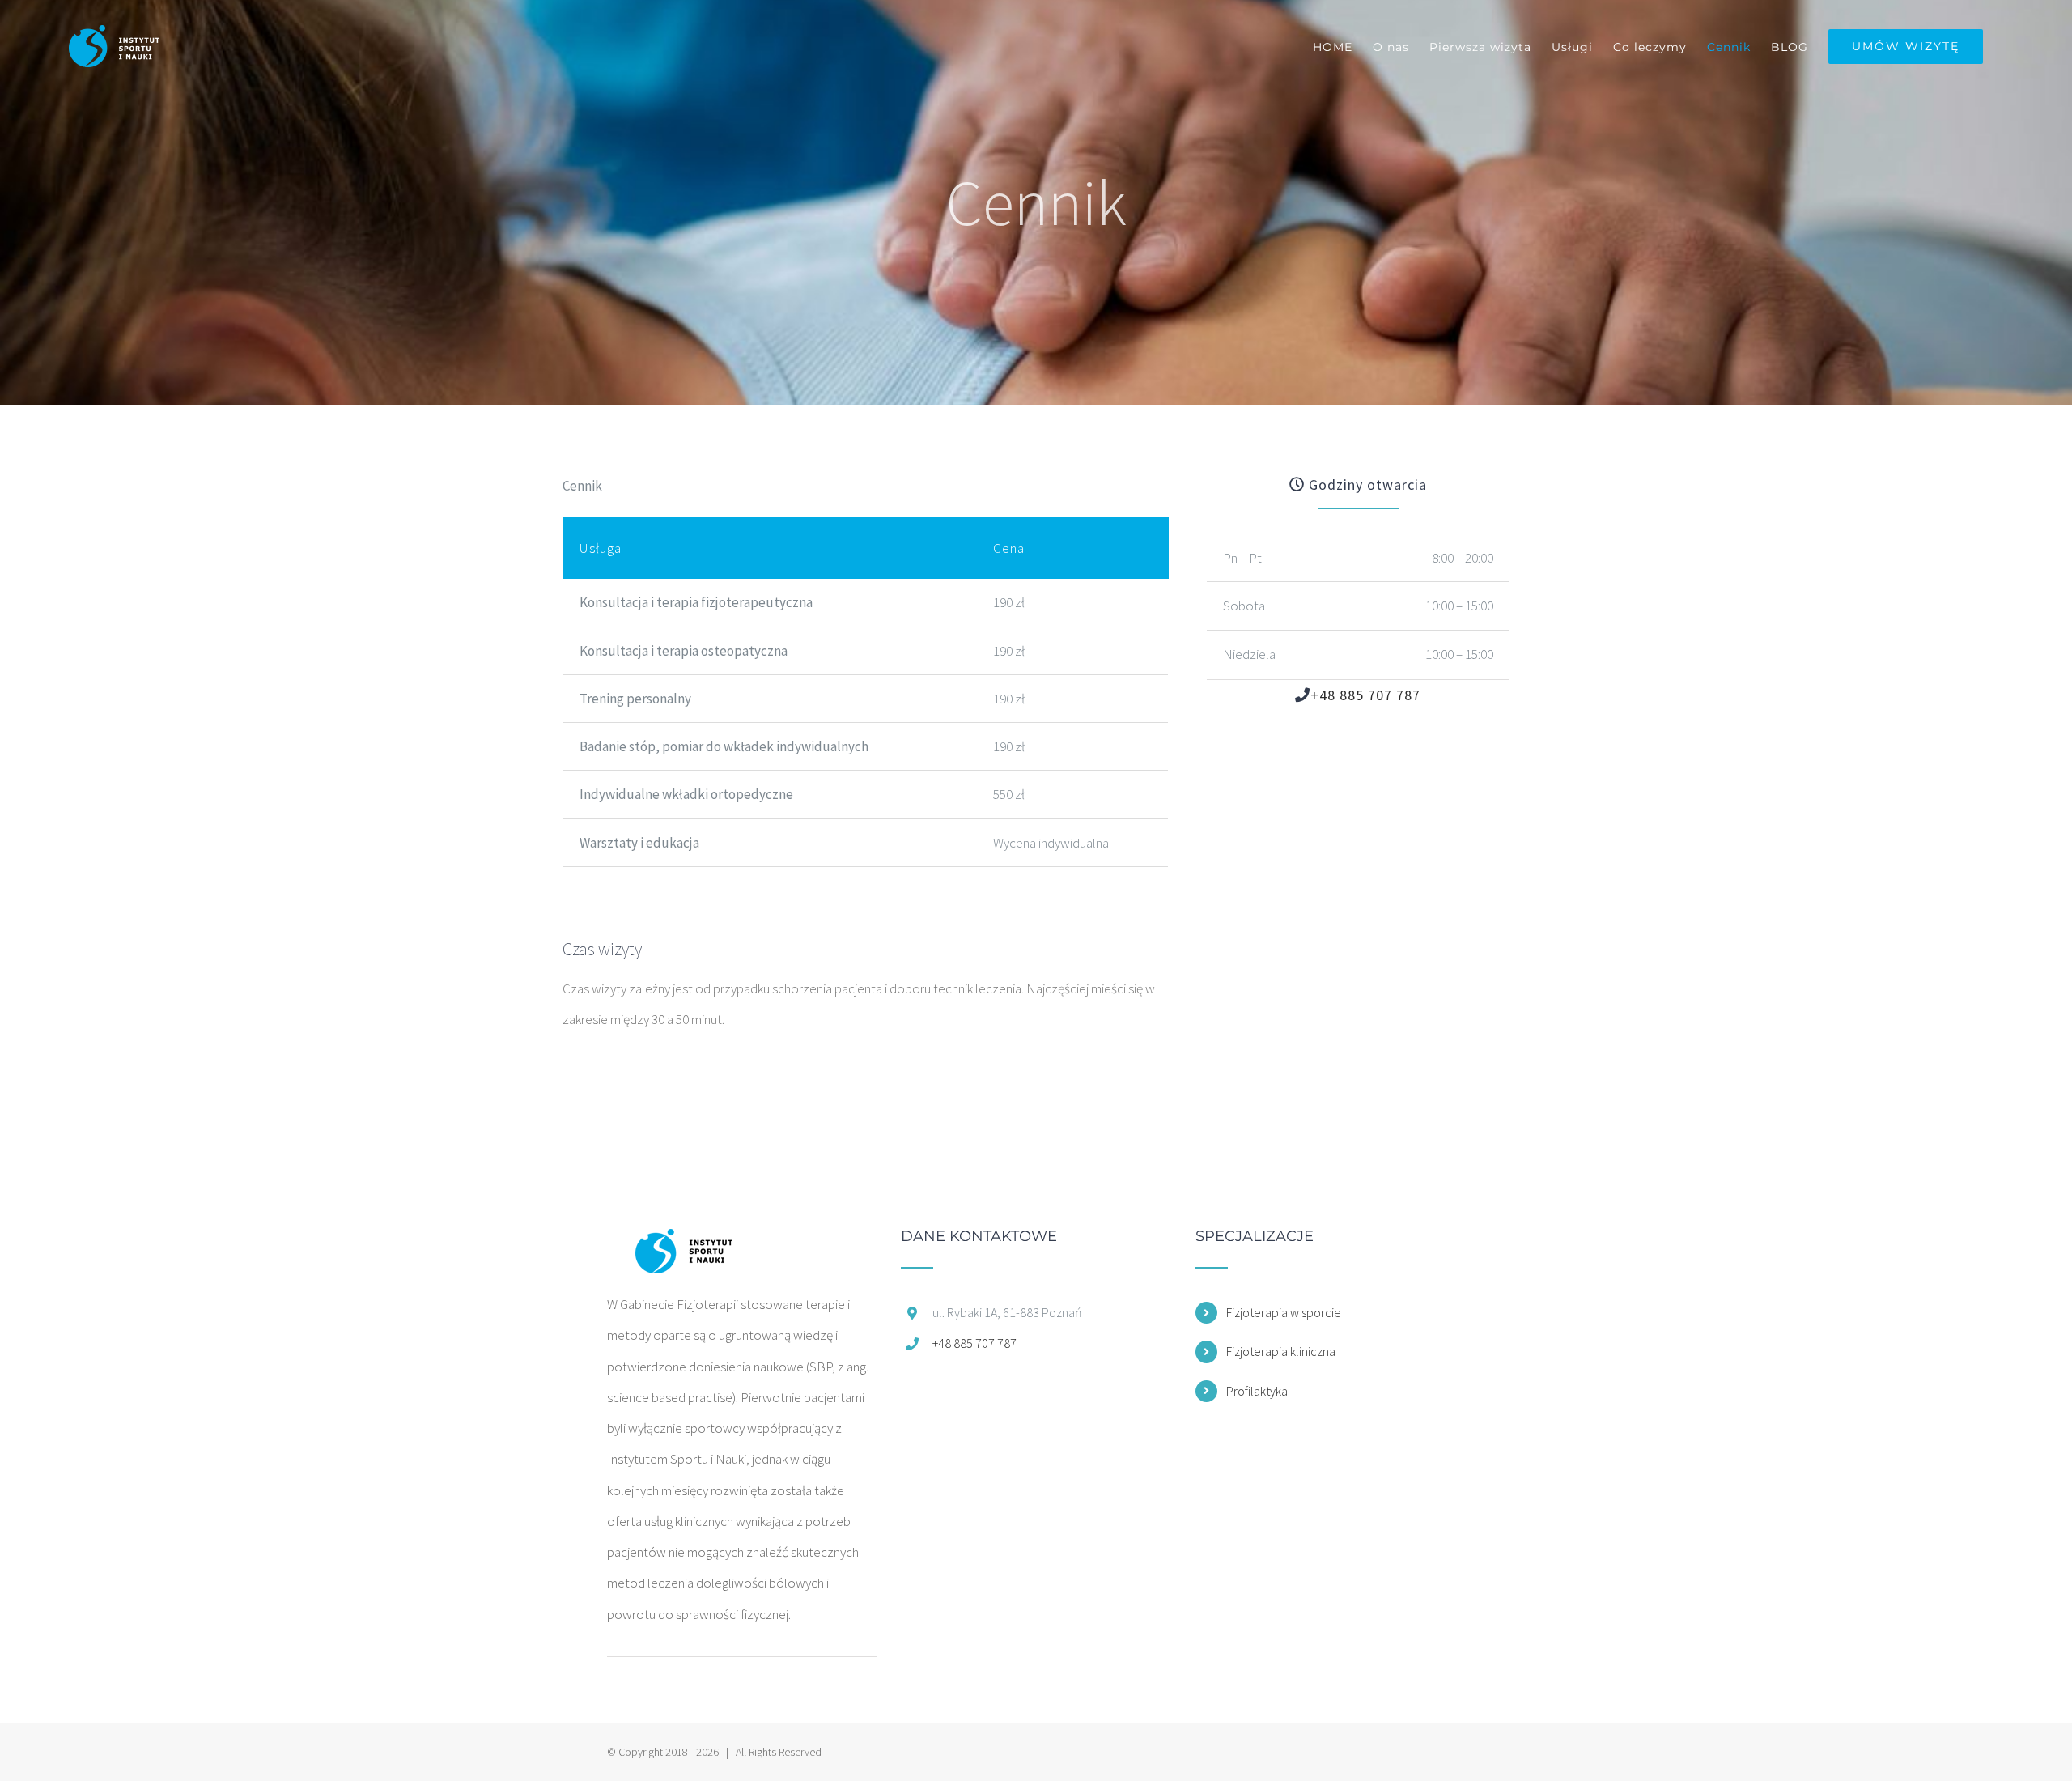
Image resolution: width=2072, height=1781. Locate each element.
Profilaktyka (1257, 1391)
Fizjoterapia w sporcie (1284, 1312)
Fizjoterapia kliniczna (1281, 1351)
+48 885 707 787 (1365, 695)
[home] (683, 1244)
